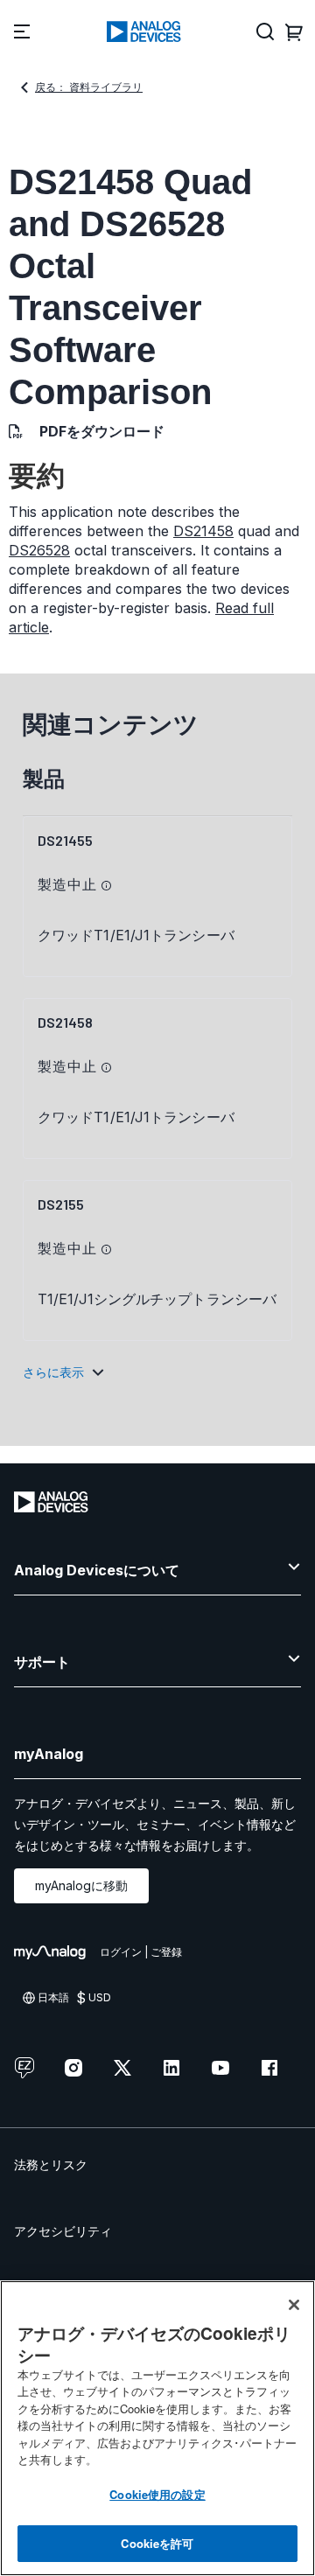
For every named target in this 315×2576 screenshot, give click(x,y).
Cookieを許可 (157, 2543)
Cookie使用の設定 (157, 2494)
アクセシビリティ (63, 2231)
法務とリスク (51, 2164)
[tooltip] (107, 886)
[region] (157, 2428)
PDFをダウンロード (102, 431)
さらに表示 (53, 1372)
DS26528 (39, 550)
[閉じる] (294, 2305)
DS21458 (203, 531)
